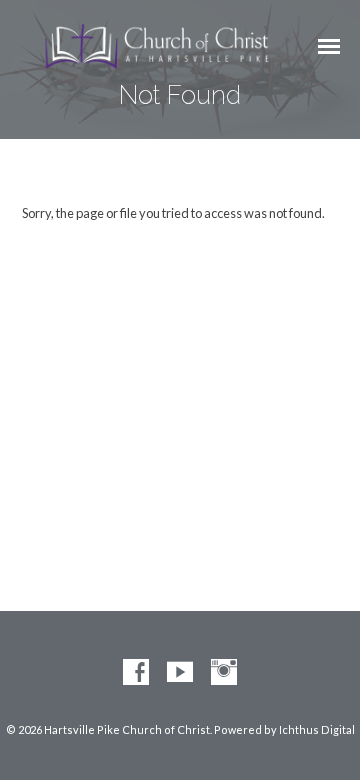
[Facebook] (136, 673)
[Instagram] (224, 673)
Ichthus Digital (317, 729)
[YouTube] (180, 673)
